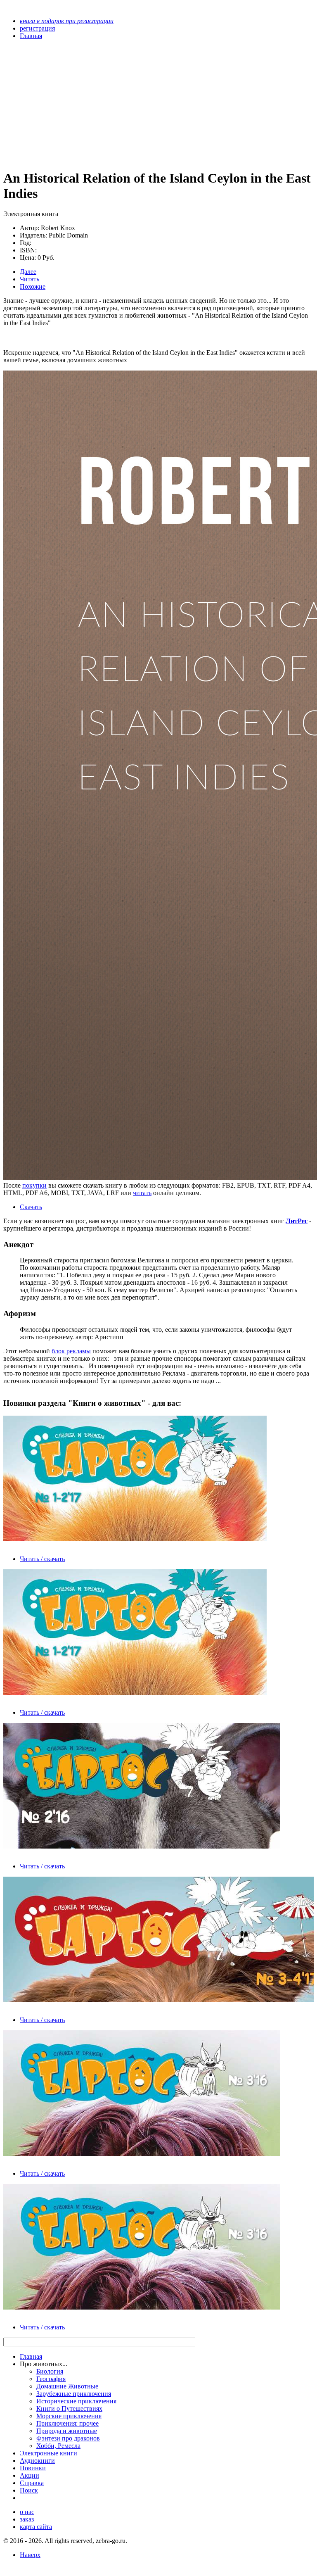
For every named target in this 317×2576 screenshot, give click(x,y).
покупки (34, 1185)
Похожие (33, 286)
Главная (31, 2356)
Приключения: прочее (67, 2423)
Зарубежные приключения (74, 2394)
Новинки (33, 2468)
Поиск (29, 2490)
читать (142, 1193)
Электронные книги (48, 2453)
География (51, 2379)
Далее (28, 272)
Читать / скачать (42, 1559)
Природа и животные (67, 2431)
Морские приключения (69, 2416)
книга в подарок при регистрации (67, 21)
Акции (30, 2475)
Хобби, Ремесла (58, 2446)
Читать (30, 279)
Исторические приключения (76, 2401)
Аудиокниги (37, 2461)
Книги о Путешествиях (69, 2408)
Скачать (31, 1207)
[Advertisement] (112, 104)
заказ (27, 2519)
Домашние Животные (67, 2386)
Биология (50, 2371)
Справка (32, 2483)
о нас (27, 2512)
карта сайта (36, 2527)
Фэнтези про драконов (68, 2438)
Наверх (30, 2555)
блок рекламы (71, 1351)
